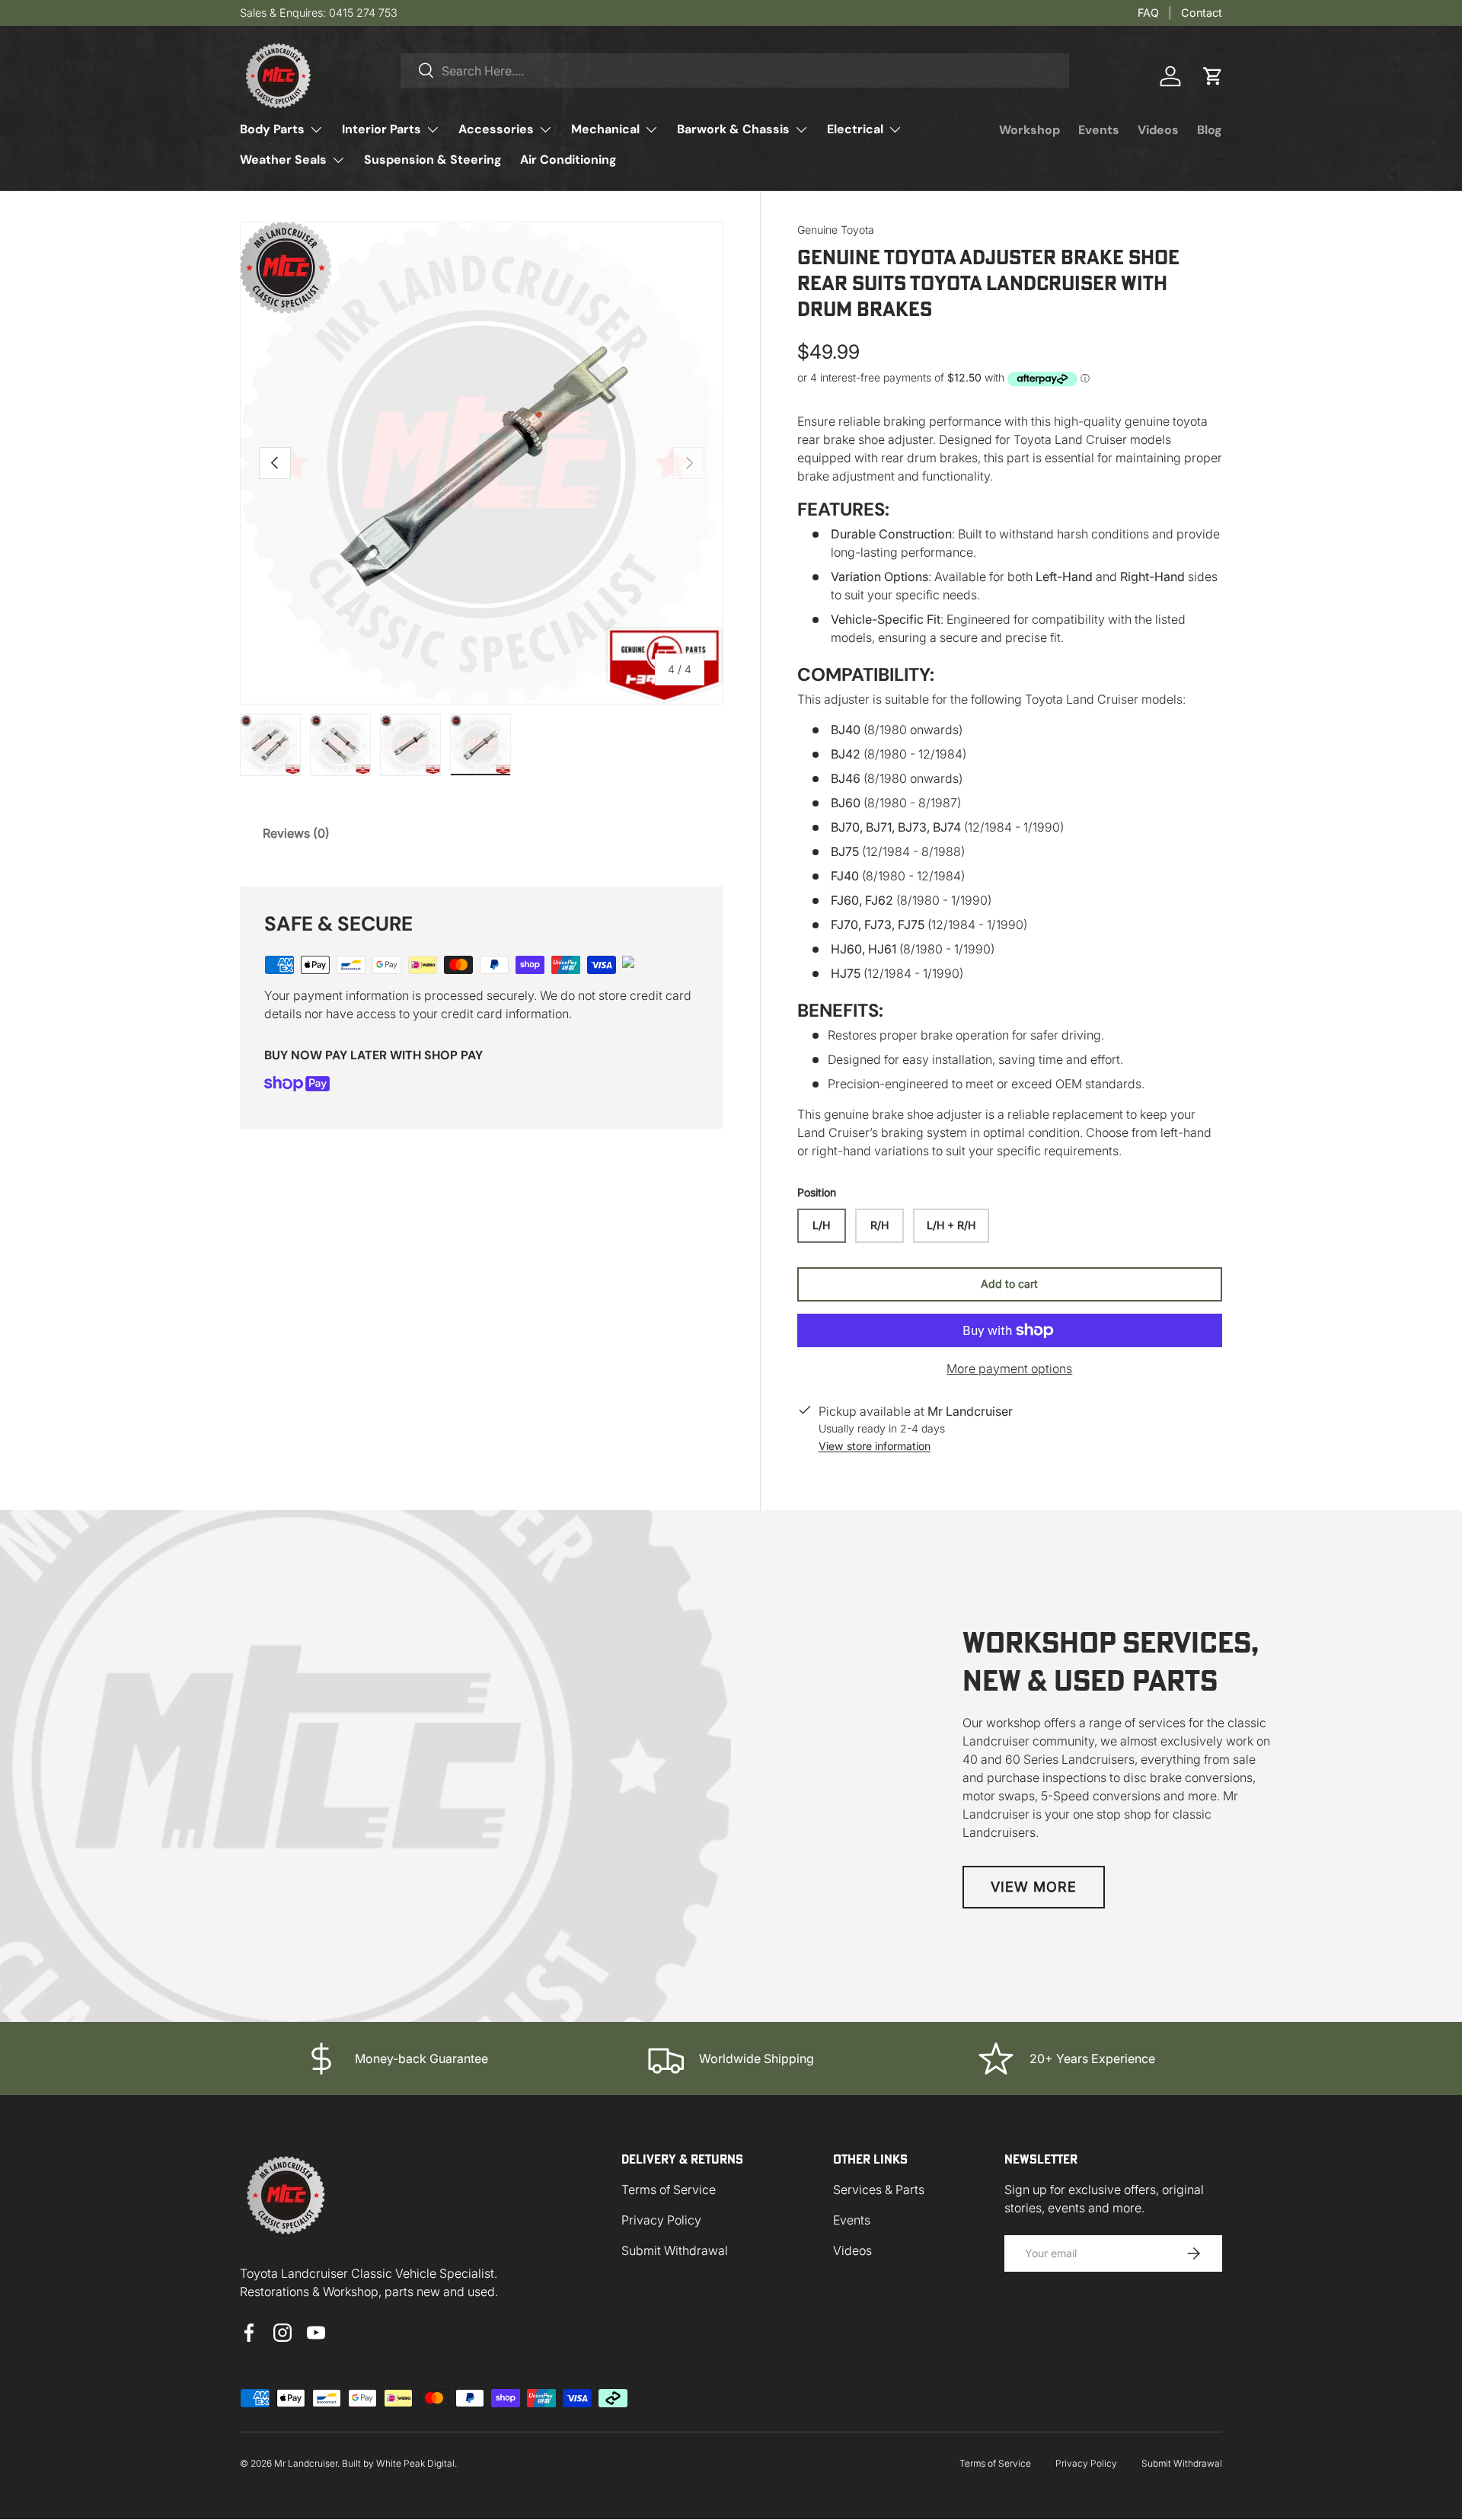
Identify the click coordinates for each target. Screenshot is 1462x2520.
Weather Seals (283, 160)
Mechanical (605, 129)
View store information (875, 1446)
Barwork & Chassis (733, 129)
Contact (1202, 13)
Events (1099, 130)
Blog (1210, 130)
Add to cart (1009, 1284)
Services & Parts (879, 2189)
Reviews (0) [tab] (296, 833)
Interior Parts (381, 129)
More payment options (1009, 1369)
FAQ (1148, 13)
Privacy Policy (661, 2220)
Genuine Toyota (836, 230)
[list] (482, 463)
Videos (1158, 130)
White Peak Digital (415, 2463)
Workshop (1029, 130)
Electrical (855, 129)
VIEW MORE (1034, 1887)
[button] (1213, 76)
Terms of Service (669, 2189)
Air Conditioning (568, 160)
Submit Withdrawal (675, 2250)
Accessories (496, 129)
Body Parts (272, 129)
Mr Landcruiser (306, 2463)
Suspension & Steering (433, 160)
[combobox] (735, 70)
